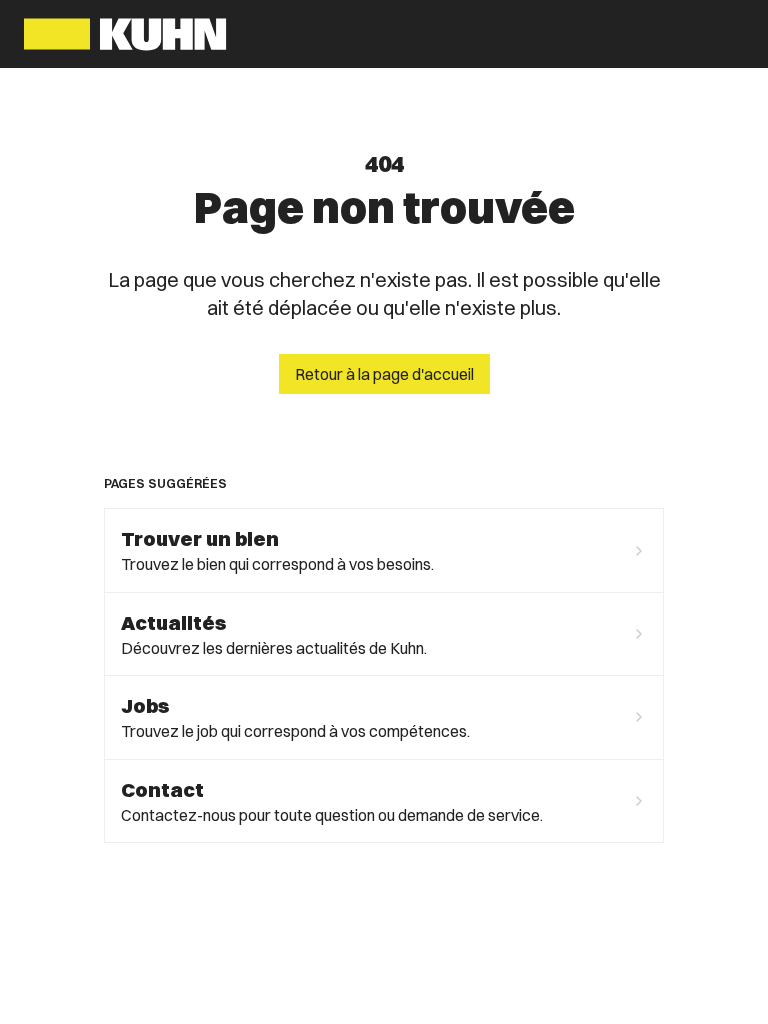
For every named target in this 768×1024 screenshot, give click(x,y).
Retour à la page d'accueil (384, 374)
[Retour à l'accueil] (125, 34)
